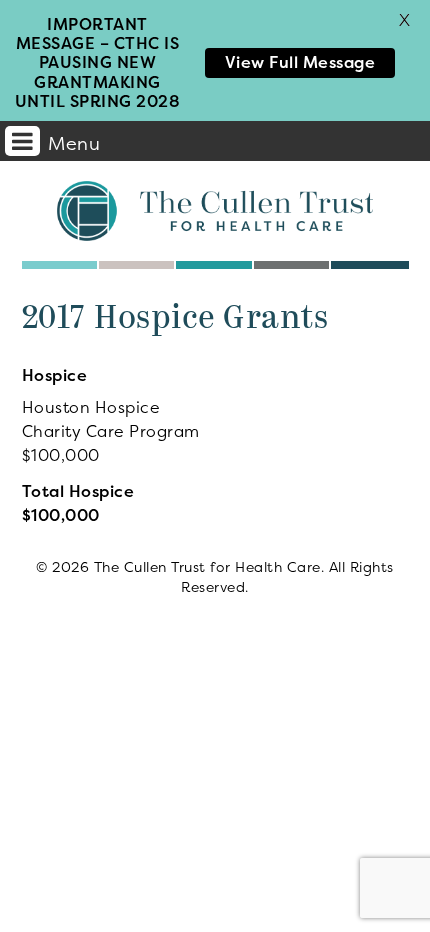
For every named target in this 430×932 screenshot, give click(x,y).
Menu (74, 143)
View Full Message (300, 62)
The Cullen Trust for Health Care (215, 211)
